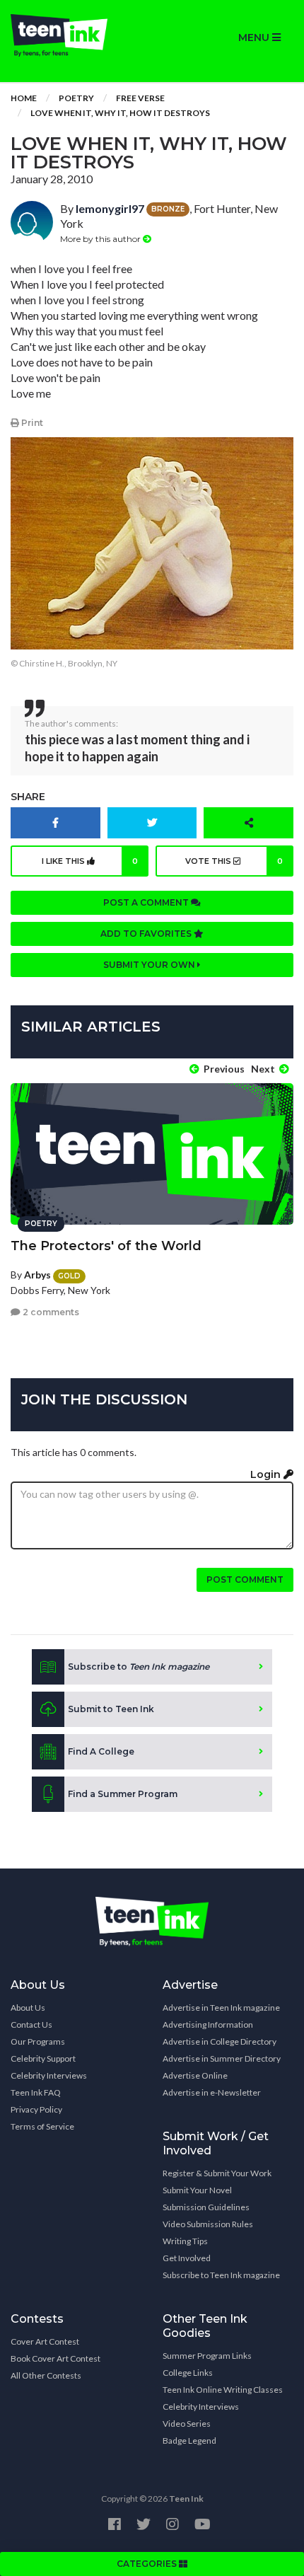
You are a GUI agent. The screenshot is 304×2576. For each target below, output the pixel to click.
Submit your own (150, 965)
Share (28, 797)
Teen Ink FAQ (36, 2092)
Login (267, 1474)
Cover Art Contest (45, 2341)
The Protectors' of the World (106, 1246)
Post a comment (147, 902)
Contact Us (31, 2025)
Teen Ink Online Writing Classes (223, 2390)
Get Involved (187, 2258)
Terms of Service (42, 2126)
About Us (28, 2008)
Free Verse (140, 98)
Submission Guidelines (206, 2207)
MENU (255, 37)
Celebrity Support (43, 2058)
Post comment (245, 1579)
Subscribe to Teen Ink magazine (221, 2275)
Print (31, 423)
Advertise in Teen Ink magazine (221, 2008)
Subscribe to (139, 1667)
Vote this (234, 861)
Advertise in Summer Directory (222, 2058)
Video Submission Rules (208, 2224)
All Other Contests (46, 2375)
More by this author (101, 239)
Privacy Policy (36, 2109)
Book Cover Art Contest (55, 2358)
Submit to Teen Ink (111, 1709)
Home (24, 98)
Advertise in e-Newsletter (212, 2092)
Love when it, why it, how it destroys (120, 113)
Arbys (37, 1275)
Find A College (101, 1751)
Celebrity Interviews (49, 2075)
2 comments (50, 1312)
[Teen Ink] (76, 35)
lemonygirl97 (110, 208)
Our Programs (38, 2041)
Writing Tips (185, 2241)
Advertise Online (195, 2075)
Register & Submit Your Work (217, 2173)
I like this (90, 861)
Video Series (187, 2424)
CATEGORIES (148, 2564)
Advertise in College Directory (220, 2041)
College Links (188, 2373)
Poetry (76, 98)
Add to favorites (147, 934)
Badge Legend (189, 2441)
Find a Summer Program (123, 1794)
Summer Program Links (207, 2356)
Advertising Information (208, 2025)
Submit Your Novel (197, 2190)
